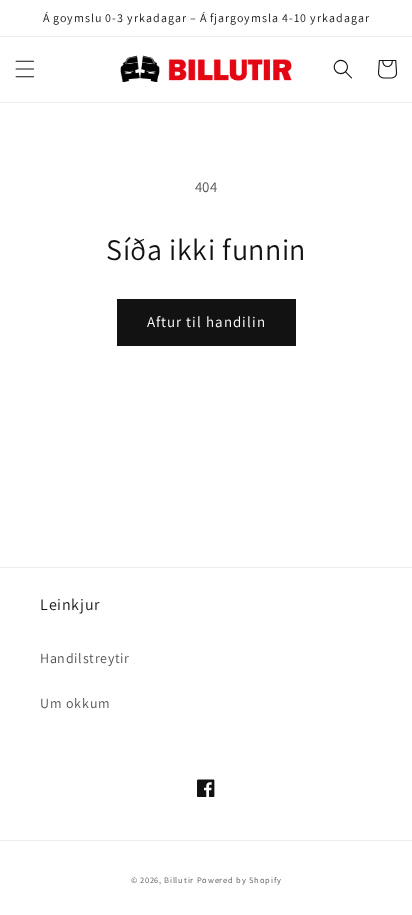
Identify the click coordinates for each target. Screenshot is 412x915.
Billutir (179, 879)
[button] (25, 69)
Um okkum (75, 703)
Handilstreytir (84, 658)
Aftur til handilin (206, 321)
